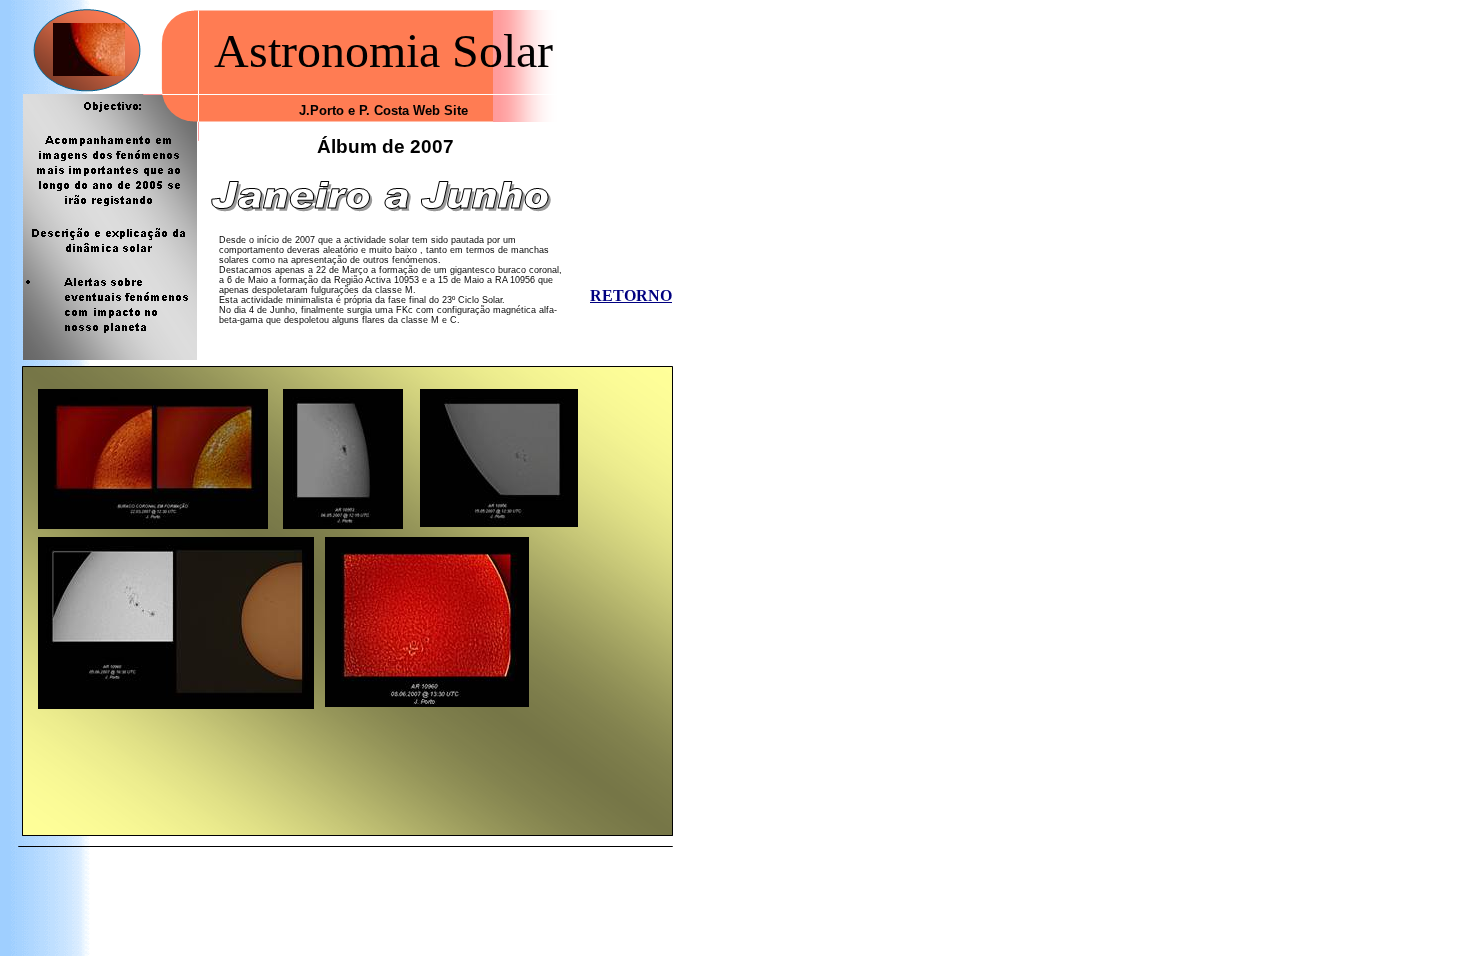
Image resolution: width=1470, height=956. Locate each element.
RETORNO (631, 295)
